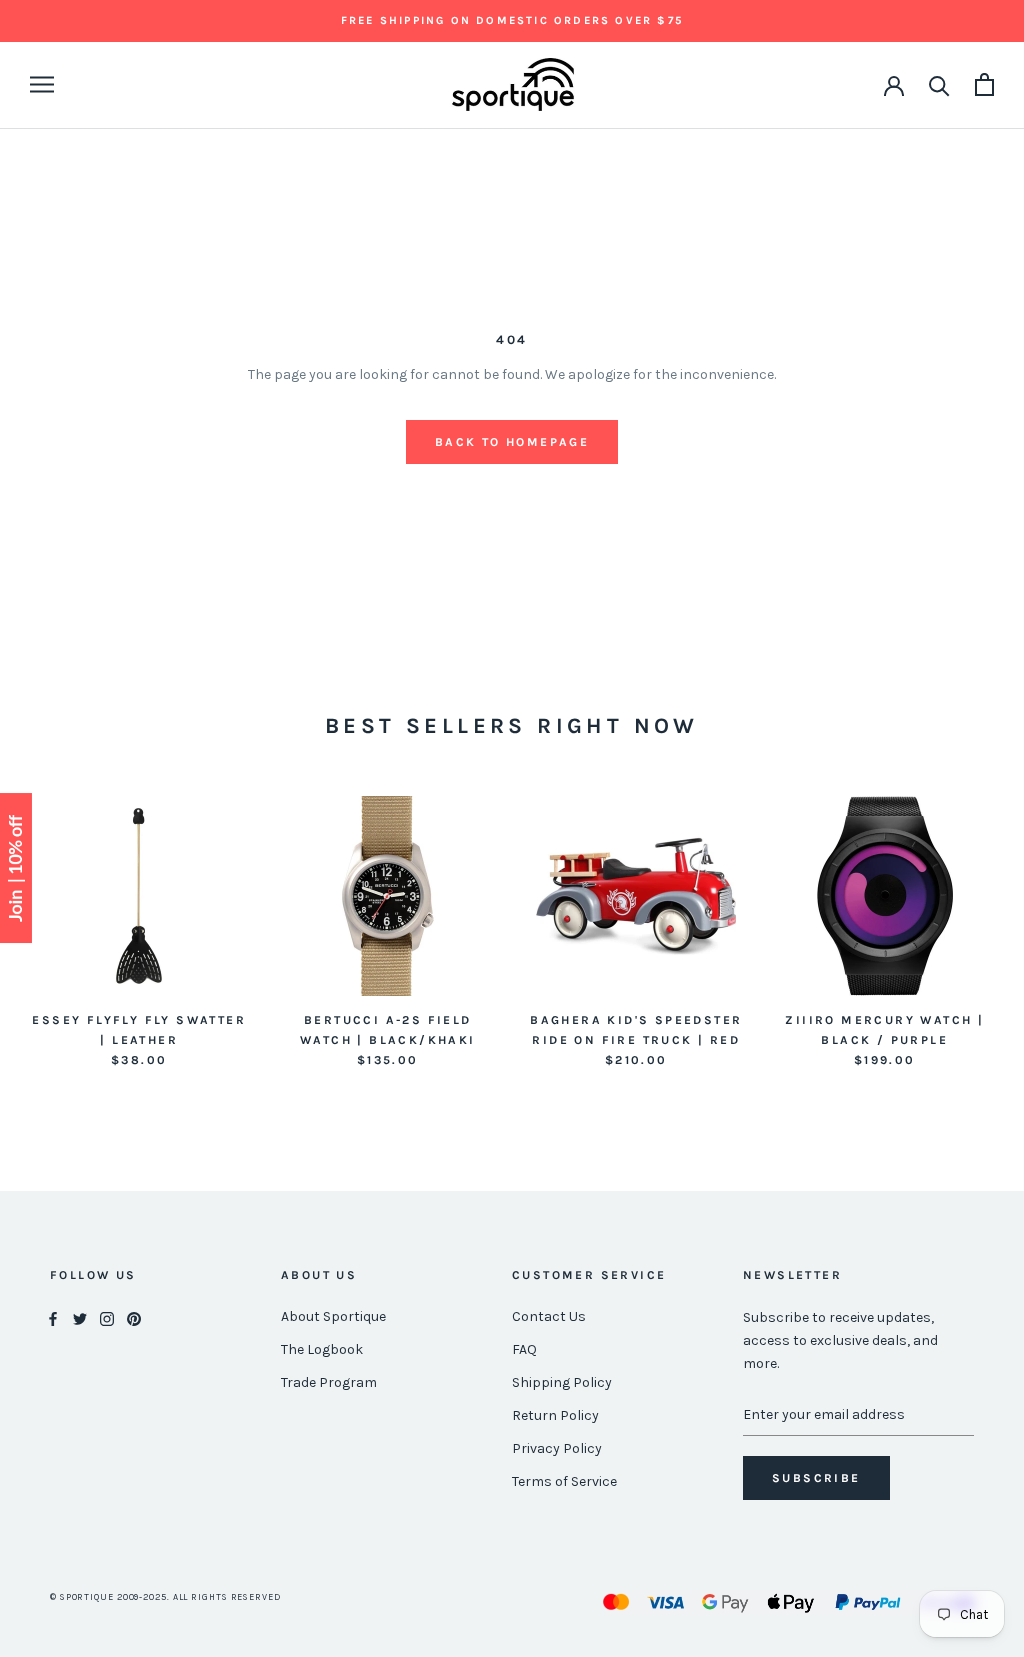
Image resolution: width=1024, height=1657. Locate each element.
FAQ (524, 1349)
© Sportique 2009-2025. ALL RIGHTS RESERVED (165, 1597)
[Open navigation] (42, 84)
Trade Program (329, 1382)
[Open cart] (984, 84)
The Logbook (322, 1349)
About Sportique (333, 1316)
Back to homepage (512, 442)
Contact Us (549, 1316)
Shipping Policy (562, 1382)
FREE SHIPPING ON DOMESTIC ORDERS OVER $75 (512, 20)
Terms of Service (564, 1481)
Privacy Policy (557, 1448)
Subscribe (816, 1478)
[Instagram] (107, 1317)
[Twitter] (80, 1317)
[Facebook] (53, 1317)
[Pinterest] (134, 1317)
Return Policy (555, 1415)
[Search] (939, 84)
